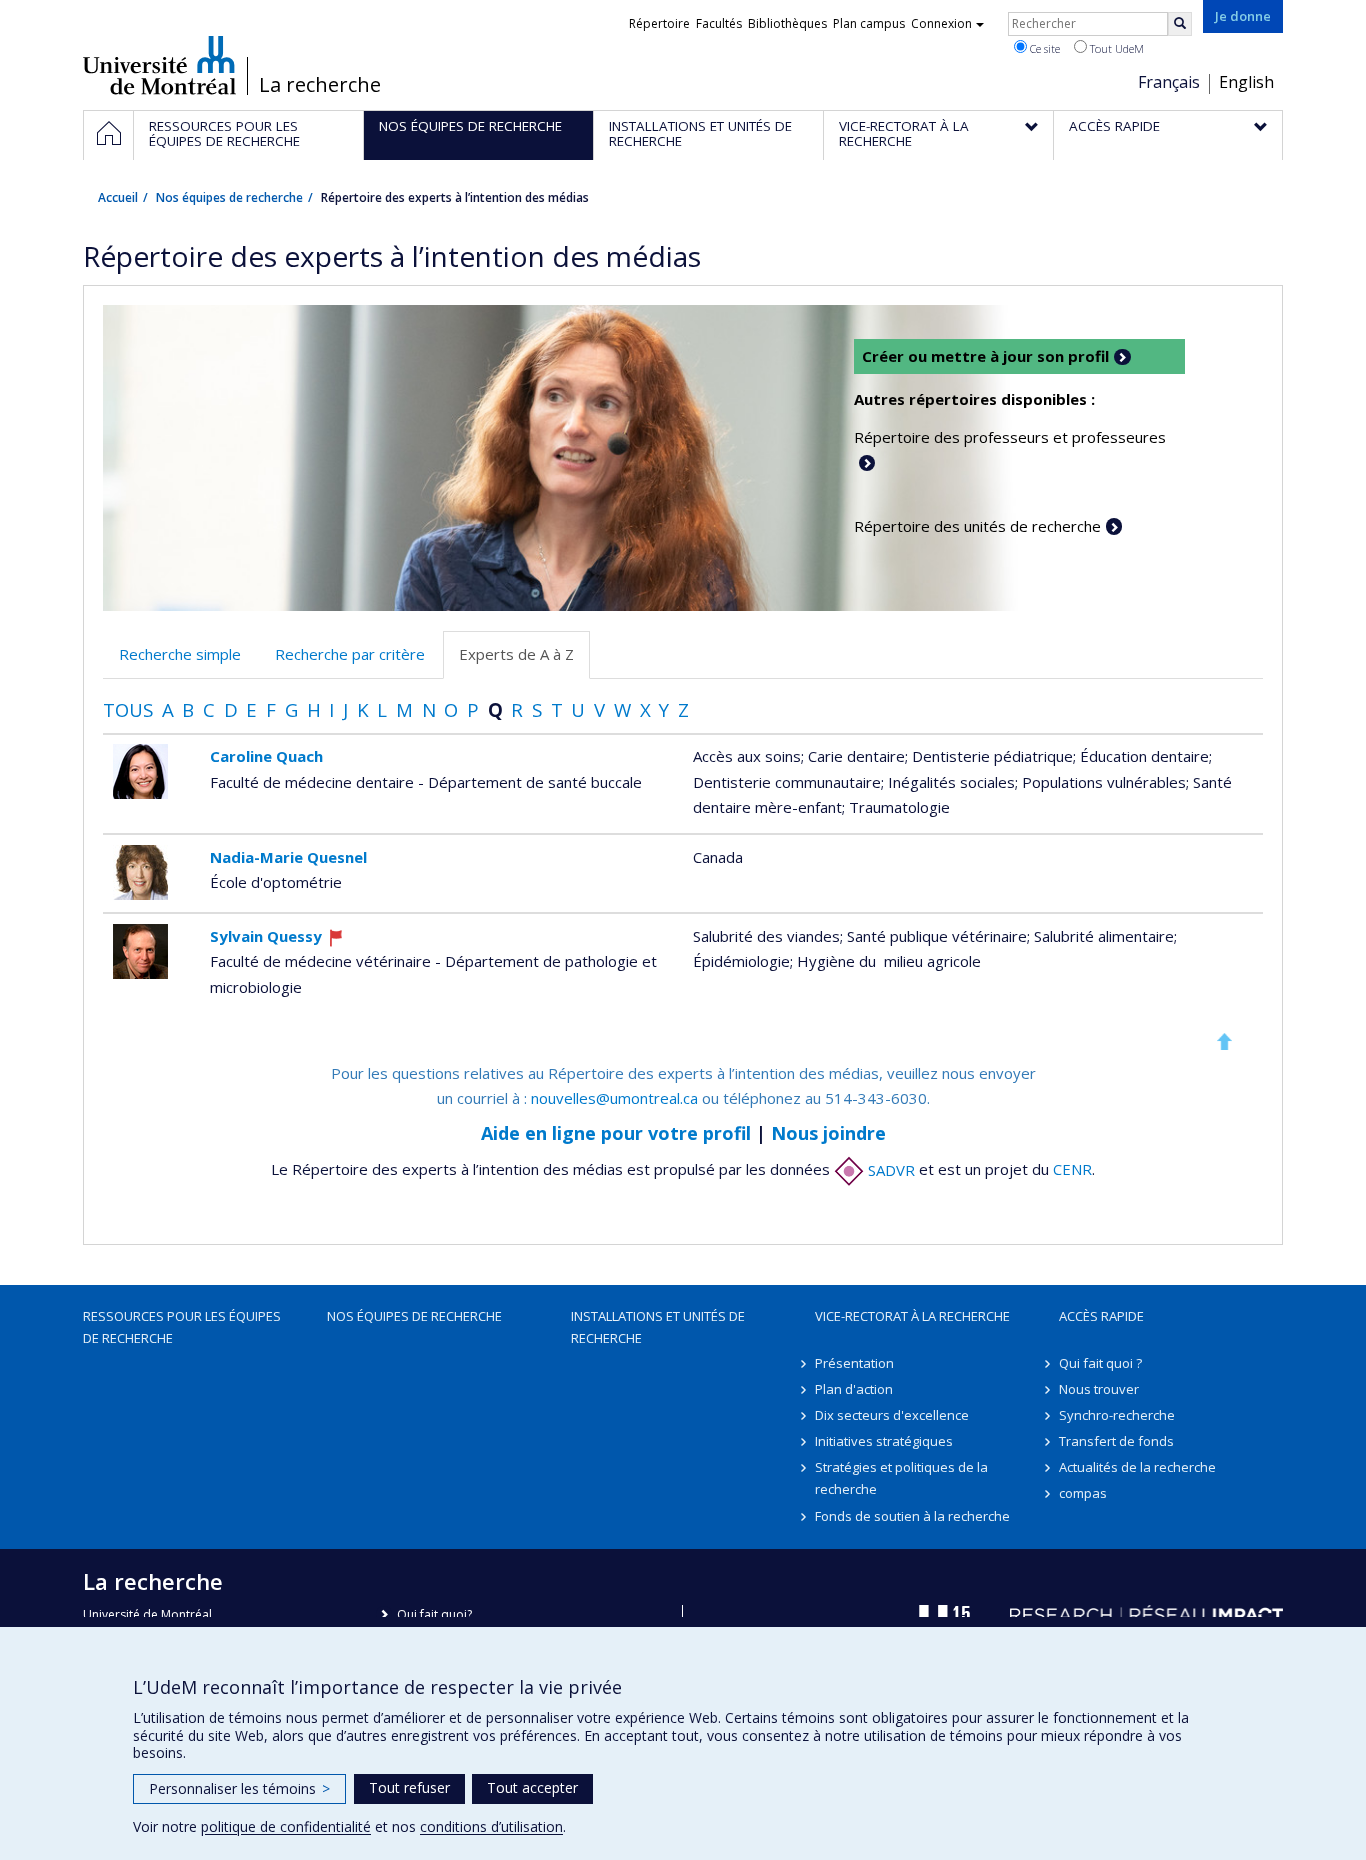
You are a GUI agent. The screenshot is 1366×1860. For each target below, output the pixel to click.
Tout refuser (409, 1787)
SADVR (889, 1170)
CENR (1072, 1170)
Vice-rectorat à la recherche (912, 1316)
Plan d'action (854, 1389)
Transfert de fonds (1116, 1441)
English (1246, 82)
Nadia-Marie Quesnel (288, 857)
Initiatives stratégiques (884, 1441)
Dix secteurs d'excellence (892, 1415)
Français (1169, 82)
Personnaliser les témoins (239, 1788)
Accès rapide (1101, 1316)
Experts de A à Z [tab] (516, 654)
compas (1083, 1493)
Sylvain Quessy (266, 936)
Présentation (854, 1363)
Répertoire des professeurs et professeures (1010, 437)
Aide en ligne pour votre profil (616, 1133)
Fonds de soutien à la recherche (912, 1516)
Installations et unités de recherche (658, 1327)
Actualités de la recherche (1137, 1467)
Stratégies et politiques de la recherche (901, 1478)
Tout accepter (532, 1787)
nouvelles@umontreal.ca (614, 1098)
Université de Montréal (159, 65)
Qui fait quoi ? (1100, 1363)
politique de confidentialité (286, 1826)
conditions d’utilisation (491, 1826)
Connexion (941, 23)
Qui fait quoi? (434, 1614)
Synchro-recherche (1117, 1415)
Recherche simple (180, 654)
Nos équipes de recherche (229, 197)
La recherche (320, 85)
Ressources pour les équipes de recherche (182, 1327)
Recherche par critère (350, 654)
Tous (128, 709)
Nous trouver (1099, 1389)
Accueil (118, 197)
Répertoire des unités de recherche (977, 526)
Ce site (1043, 48)
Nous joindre (828, 1133)
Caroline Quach (266, 756)
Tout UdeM (1115, 48)
